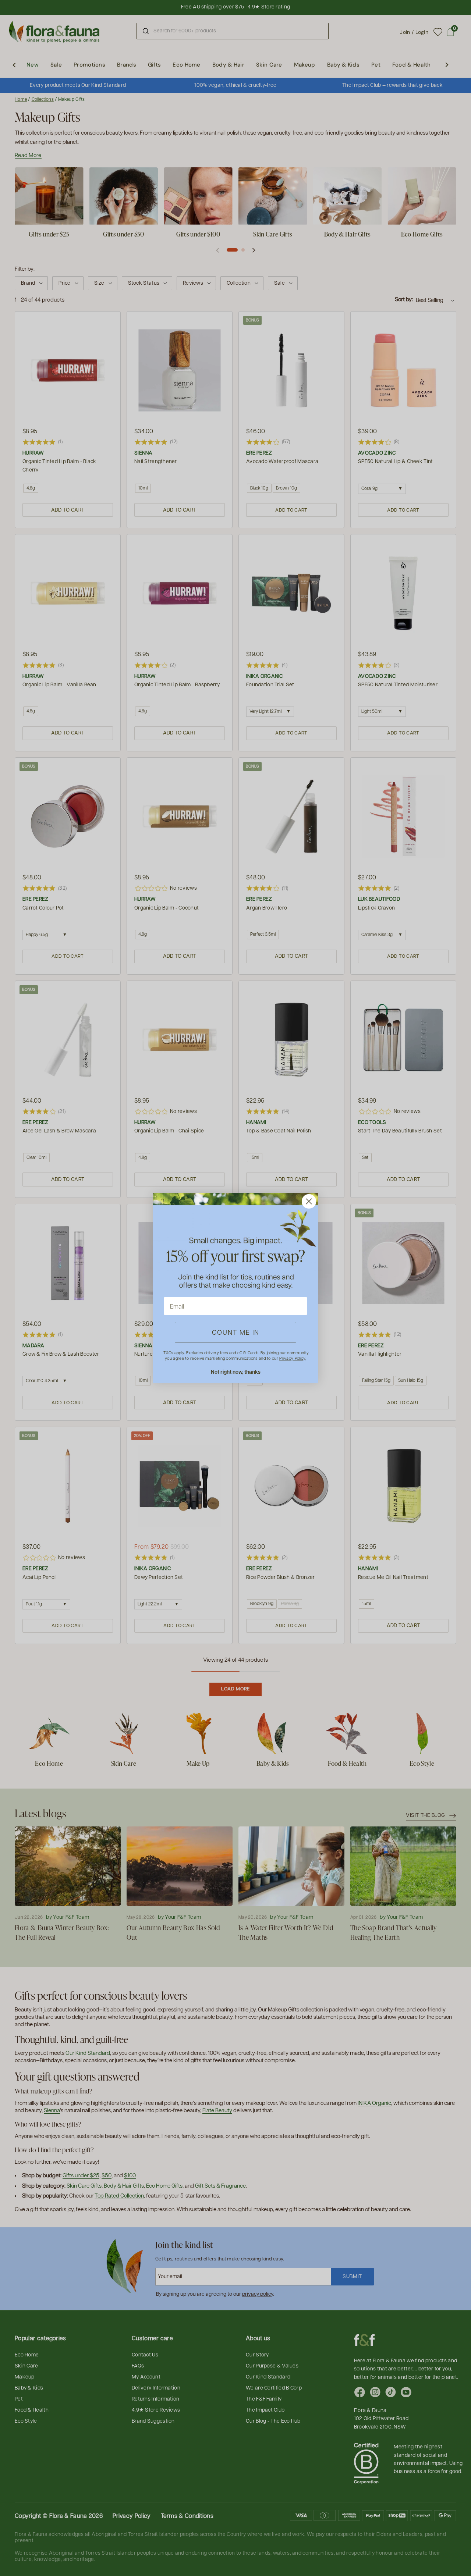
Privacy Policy (292, 1358)
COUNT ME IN (236, 1332)
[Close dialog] (309, 1201)
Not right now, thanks (236, 1372)
